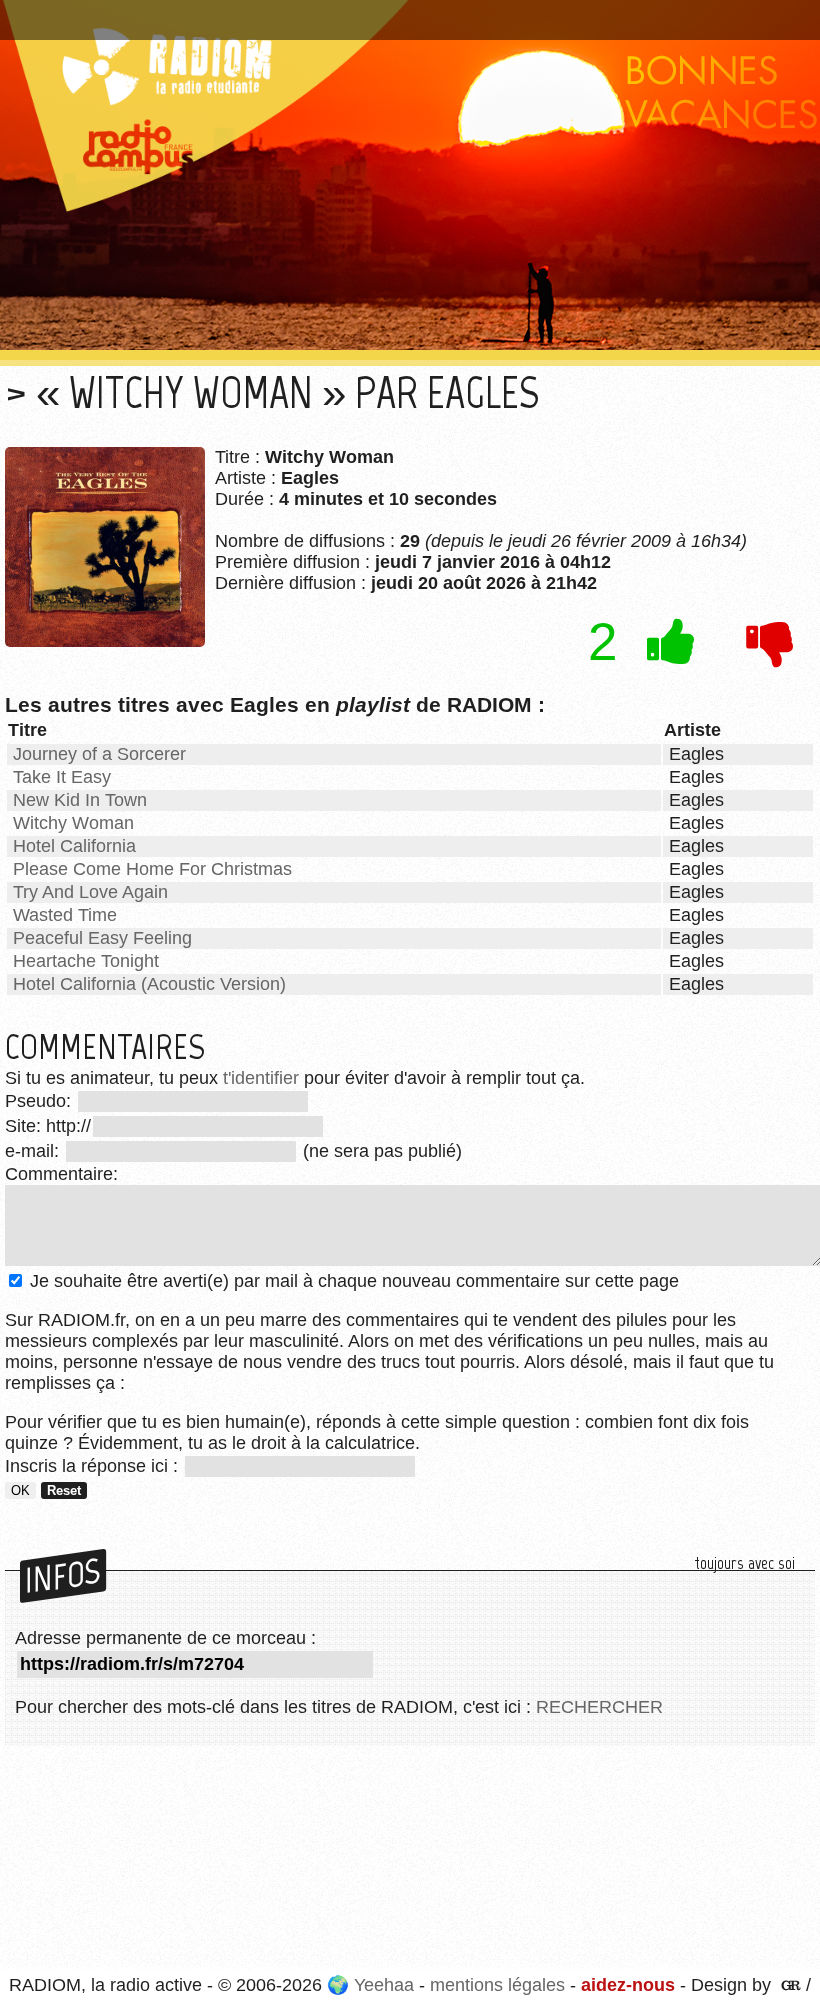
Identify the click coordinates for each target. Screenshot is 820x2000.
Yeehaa (384, 1985)
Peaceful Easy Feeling (102, 938)
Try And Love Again (90, 892)
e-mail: (34, 1151)
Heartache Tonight (86, 961)
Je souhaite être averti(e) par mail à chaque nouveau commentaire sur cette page (352, 1281)
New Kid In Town (80, 800)
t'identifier (261, 1078)
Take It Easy (62, 777)
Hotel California (74, 846)
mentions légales (497, 1985)
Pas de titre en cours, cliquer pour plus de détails (213, 13)
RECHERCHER (599, 1707)
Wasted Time (65, 915)
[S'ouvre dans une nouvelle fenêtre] (788, 1985)
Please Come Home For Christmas (152, 869)
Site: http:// (48, 1126)
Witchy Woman (73, 823)
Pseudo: (40, 1101)
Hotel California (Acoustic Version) (149, 984)
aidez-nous (628, 1985)
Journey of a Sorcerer (99, 754)
